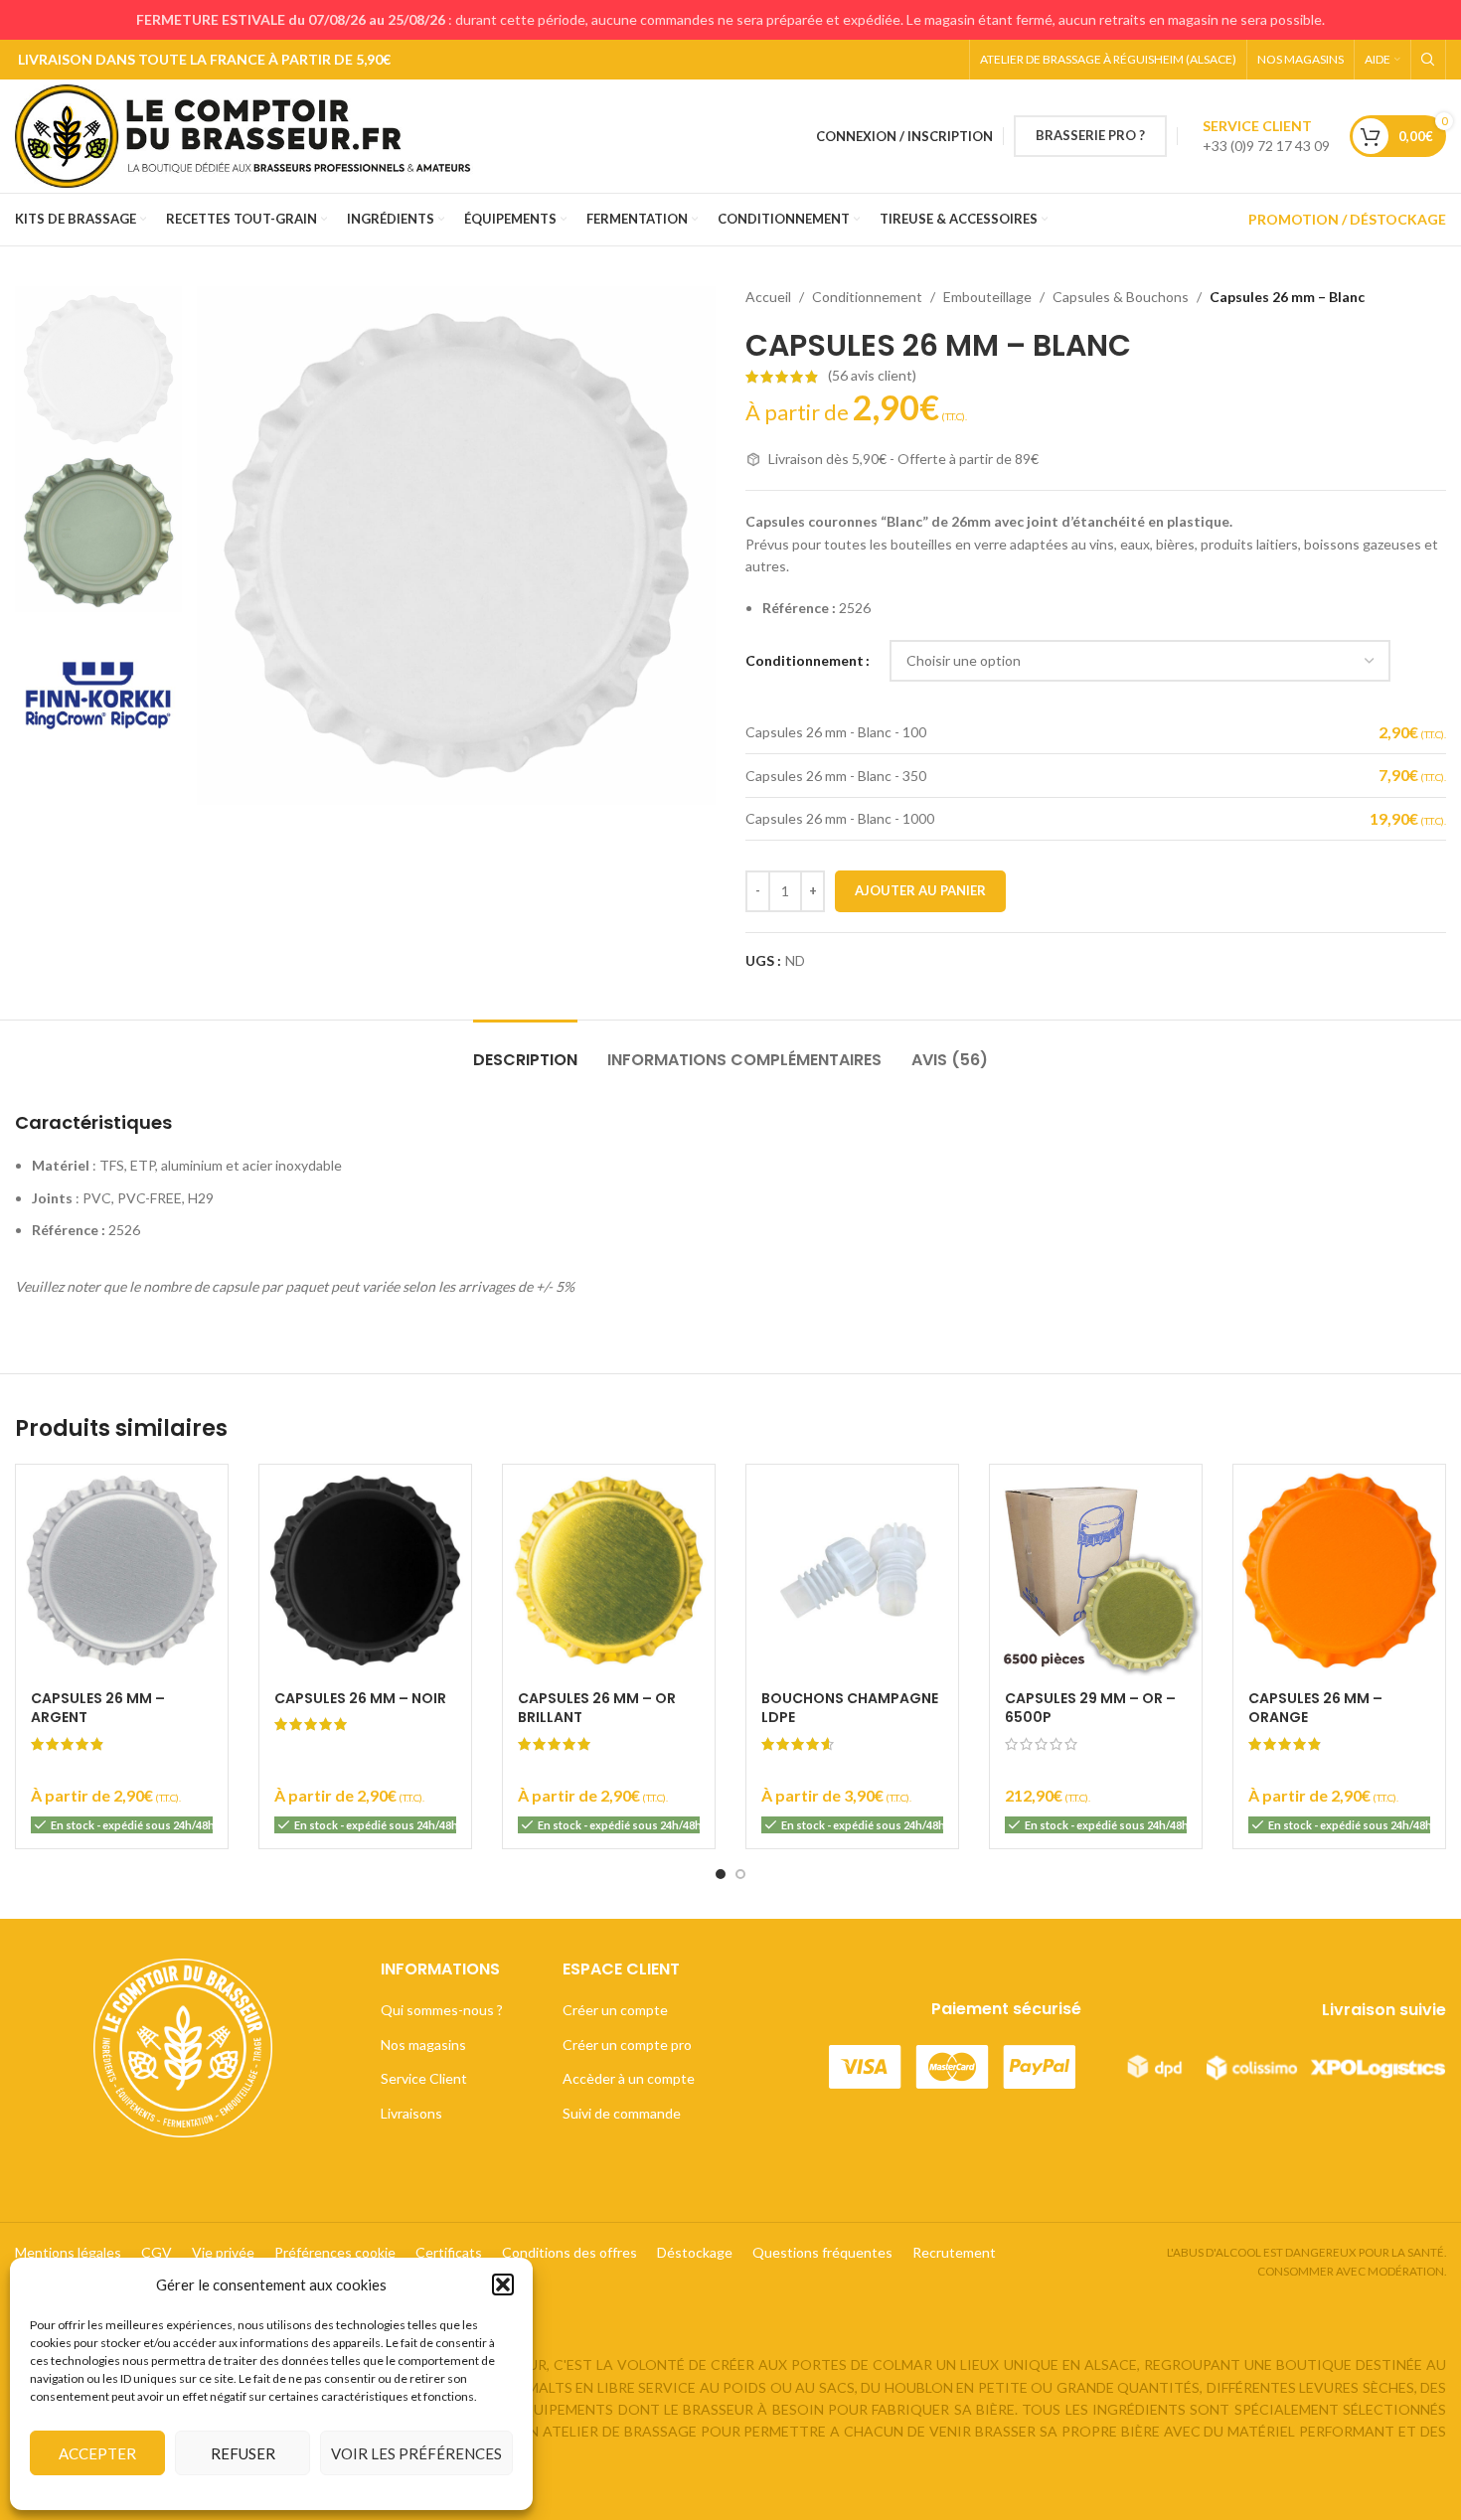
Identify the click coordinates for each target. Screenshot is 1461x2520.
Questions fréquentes (822, 2252)
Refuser (243, 2453)
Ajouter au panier (920, 890)
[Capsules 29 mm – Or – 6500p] (1096, 1571)
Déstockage (695, 2252)
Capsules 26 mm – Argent (98, 1708)
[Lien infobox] (1266, 136)
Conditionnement (867, 297)
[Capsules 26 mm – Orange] (1339, 1571)
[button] (503, 2284)
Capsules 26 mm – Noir (360, 1698)
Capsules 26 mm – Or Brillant (597, 1708)
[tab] (525, 1050)
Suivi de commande (622, 2113)
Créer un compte (615, 2010)
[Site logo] (251, 135)
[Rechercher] (1428, 60)
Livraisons (411, 2113)
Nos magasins (423, 2045)
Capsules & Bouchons (1121, 297)
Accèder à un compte (629, 2078)
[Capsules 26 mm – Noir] (365, 1571)
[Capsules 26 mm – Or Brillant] (609, 1571)
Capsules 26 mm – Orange (1315, 1708)
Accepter (97, 2453)
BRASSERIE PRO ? (1090, 135)
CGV (157, 2252)
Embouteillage (987, 297)
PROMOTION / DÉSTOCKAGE (1347, 219)
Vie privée (223, 2252)
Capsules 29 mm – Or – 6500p (1090, 1708)
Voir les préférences (416, 2453)
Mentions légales (68, 2252)
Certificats (449, 2252)
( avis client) (872, 376)
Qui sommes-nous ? (442, 2010)
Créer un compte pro (627, 2045)
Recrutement (954, 2252)
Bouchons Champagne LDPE (850, 1708)
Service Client (424, 2078)
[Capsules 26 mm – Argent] (122, 1571)
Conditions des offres (569, 2252)
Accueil (768, 297)
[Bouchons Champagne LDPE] (852, 1571)
